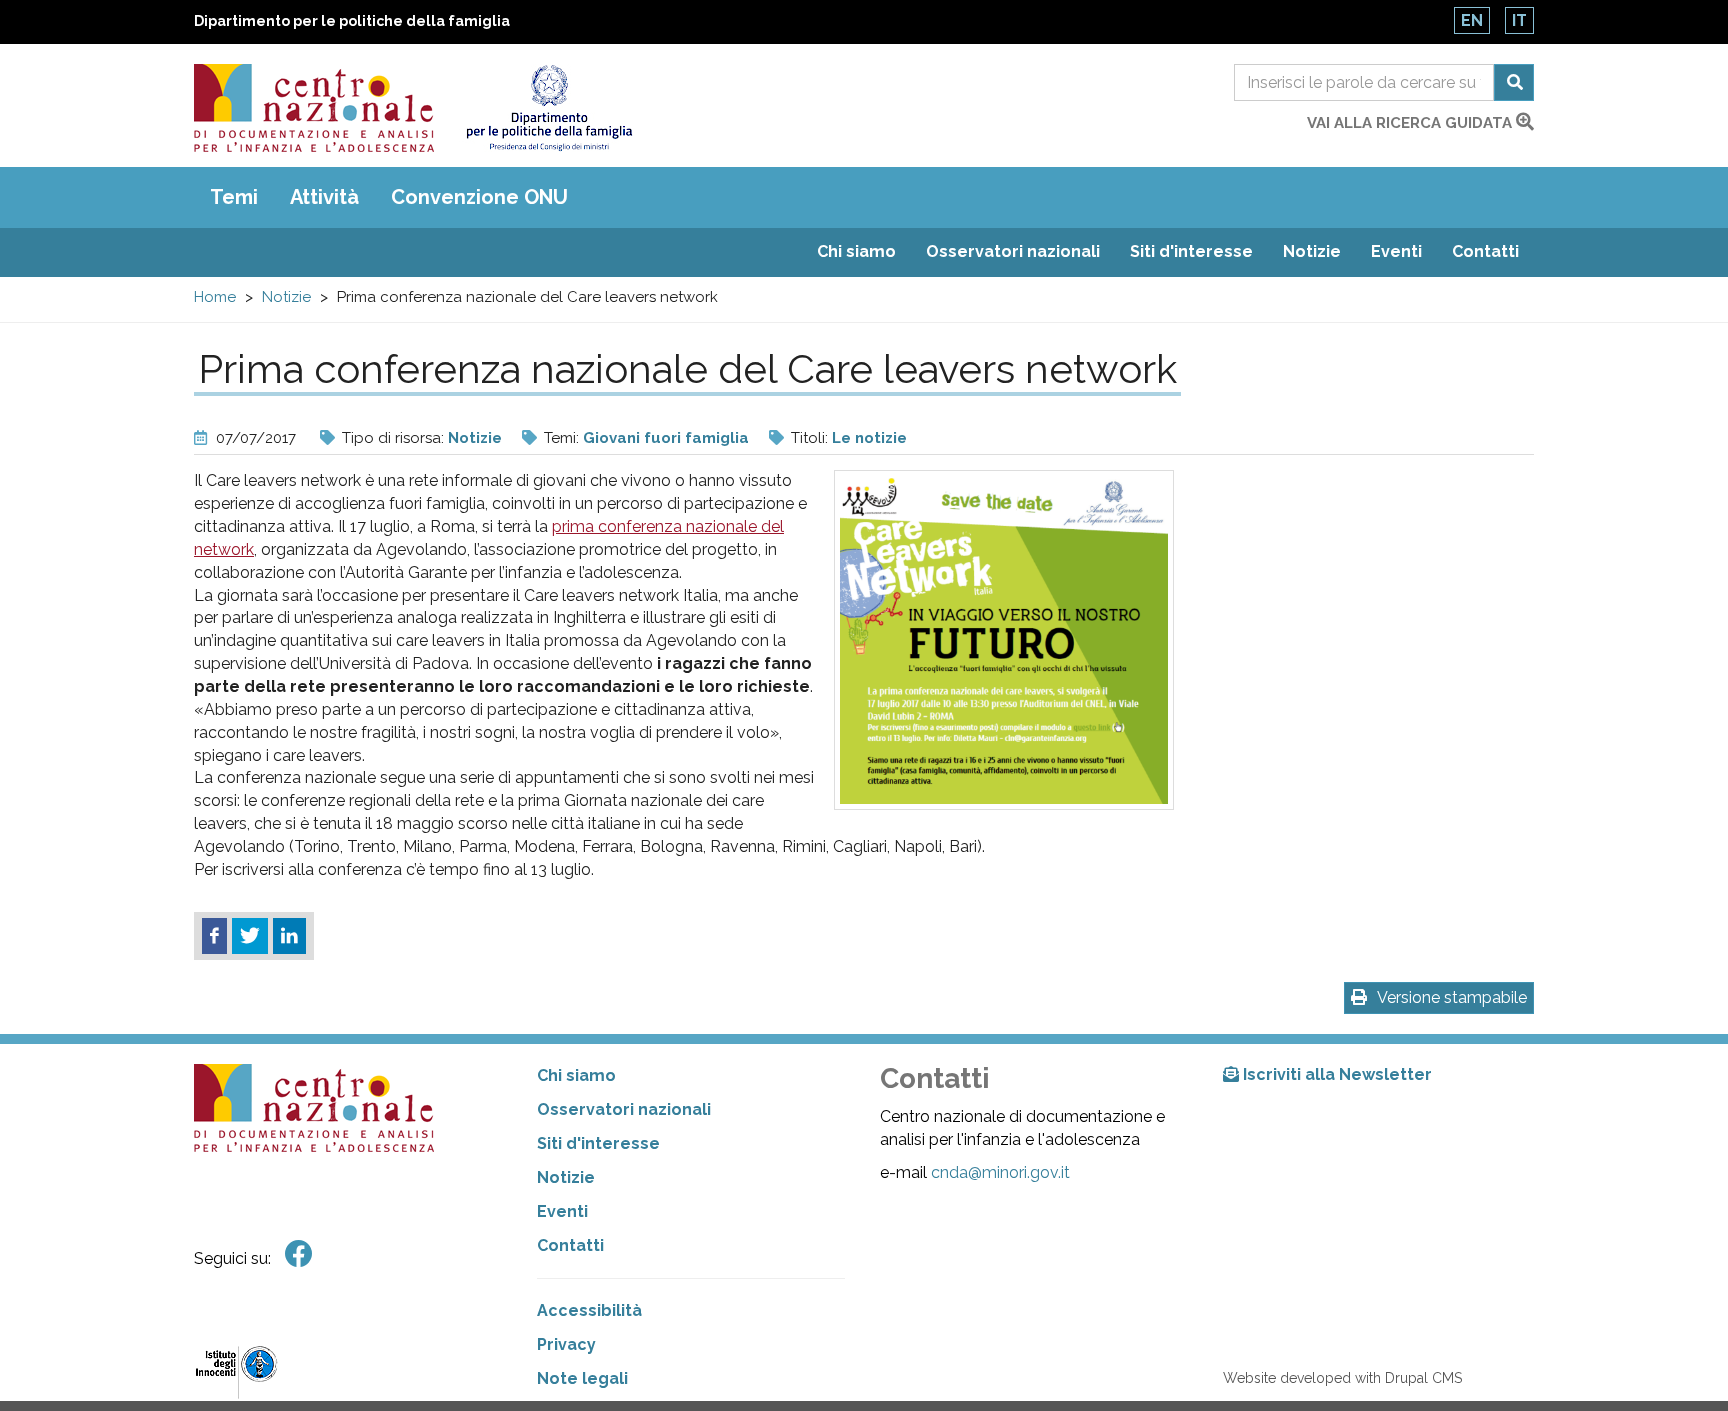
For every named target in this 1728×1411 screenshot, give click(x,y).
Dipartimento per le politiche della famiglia (352, 21)
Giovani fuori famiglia (666, 438)
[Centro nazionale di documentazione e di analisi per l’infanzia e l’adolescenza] (314, 108)
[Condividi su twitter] (250, 936)
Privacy (566, 1344)
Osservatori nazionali (1013, 251)
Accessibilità (589, 1310)
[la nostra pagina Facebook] (299, 1254)
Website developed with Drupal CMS (1342, 1378)
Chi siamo (856, 251)
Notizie (1312, 251)
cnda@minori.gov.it (1000, 1172)
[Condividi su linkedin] (289, 936)
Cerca (1514, 82)
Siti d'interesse (1191, 251)
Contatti (1485, 251)
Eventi (1396, 251)
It (1519, 20)
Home (215, 297)
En (1472, 20)
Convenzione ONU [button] (479, 197)
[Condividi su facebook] (214, 936)
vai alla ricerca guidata (1411, 123)
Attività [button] (324, 197)
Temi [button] (234, 197)
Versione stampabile (1452, 997)
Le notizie (869, 438)
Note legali (582, 1378)
